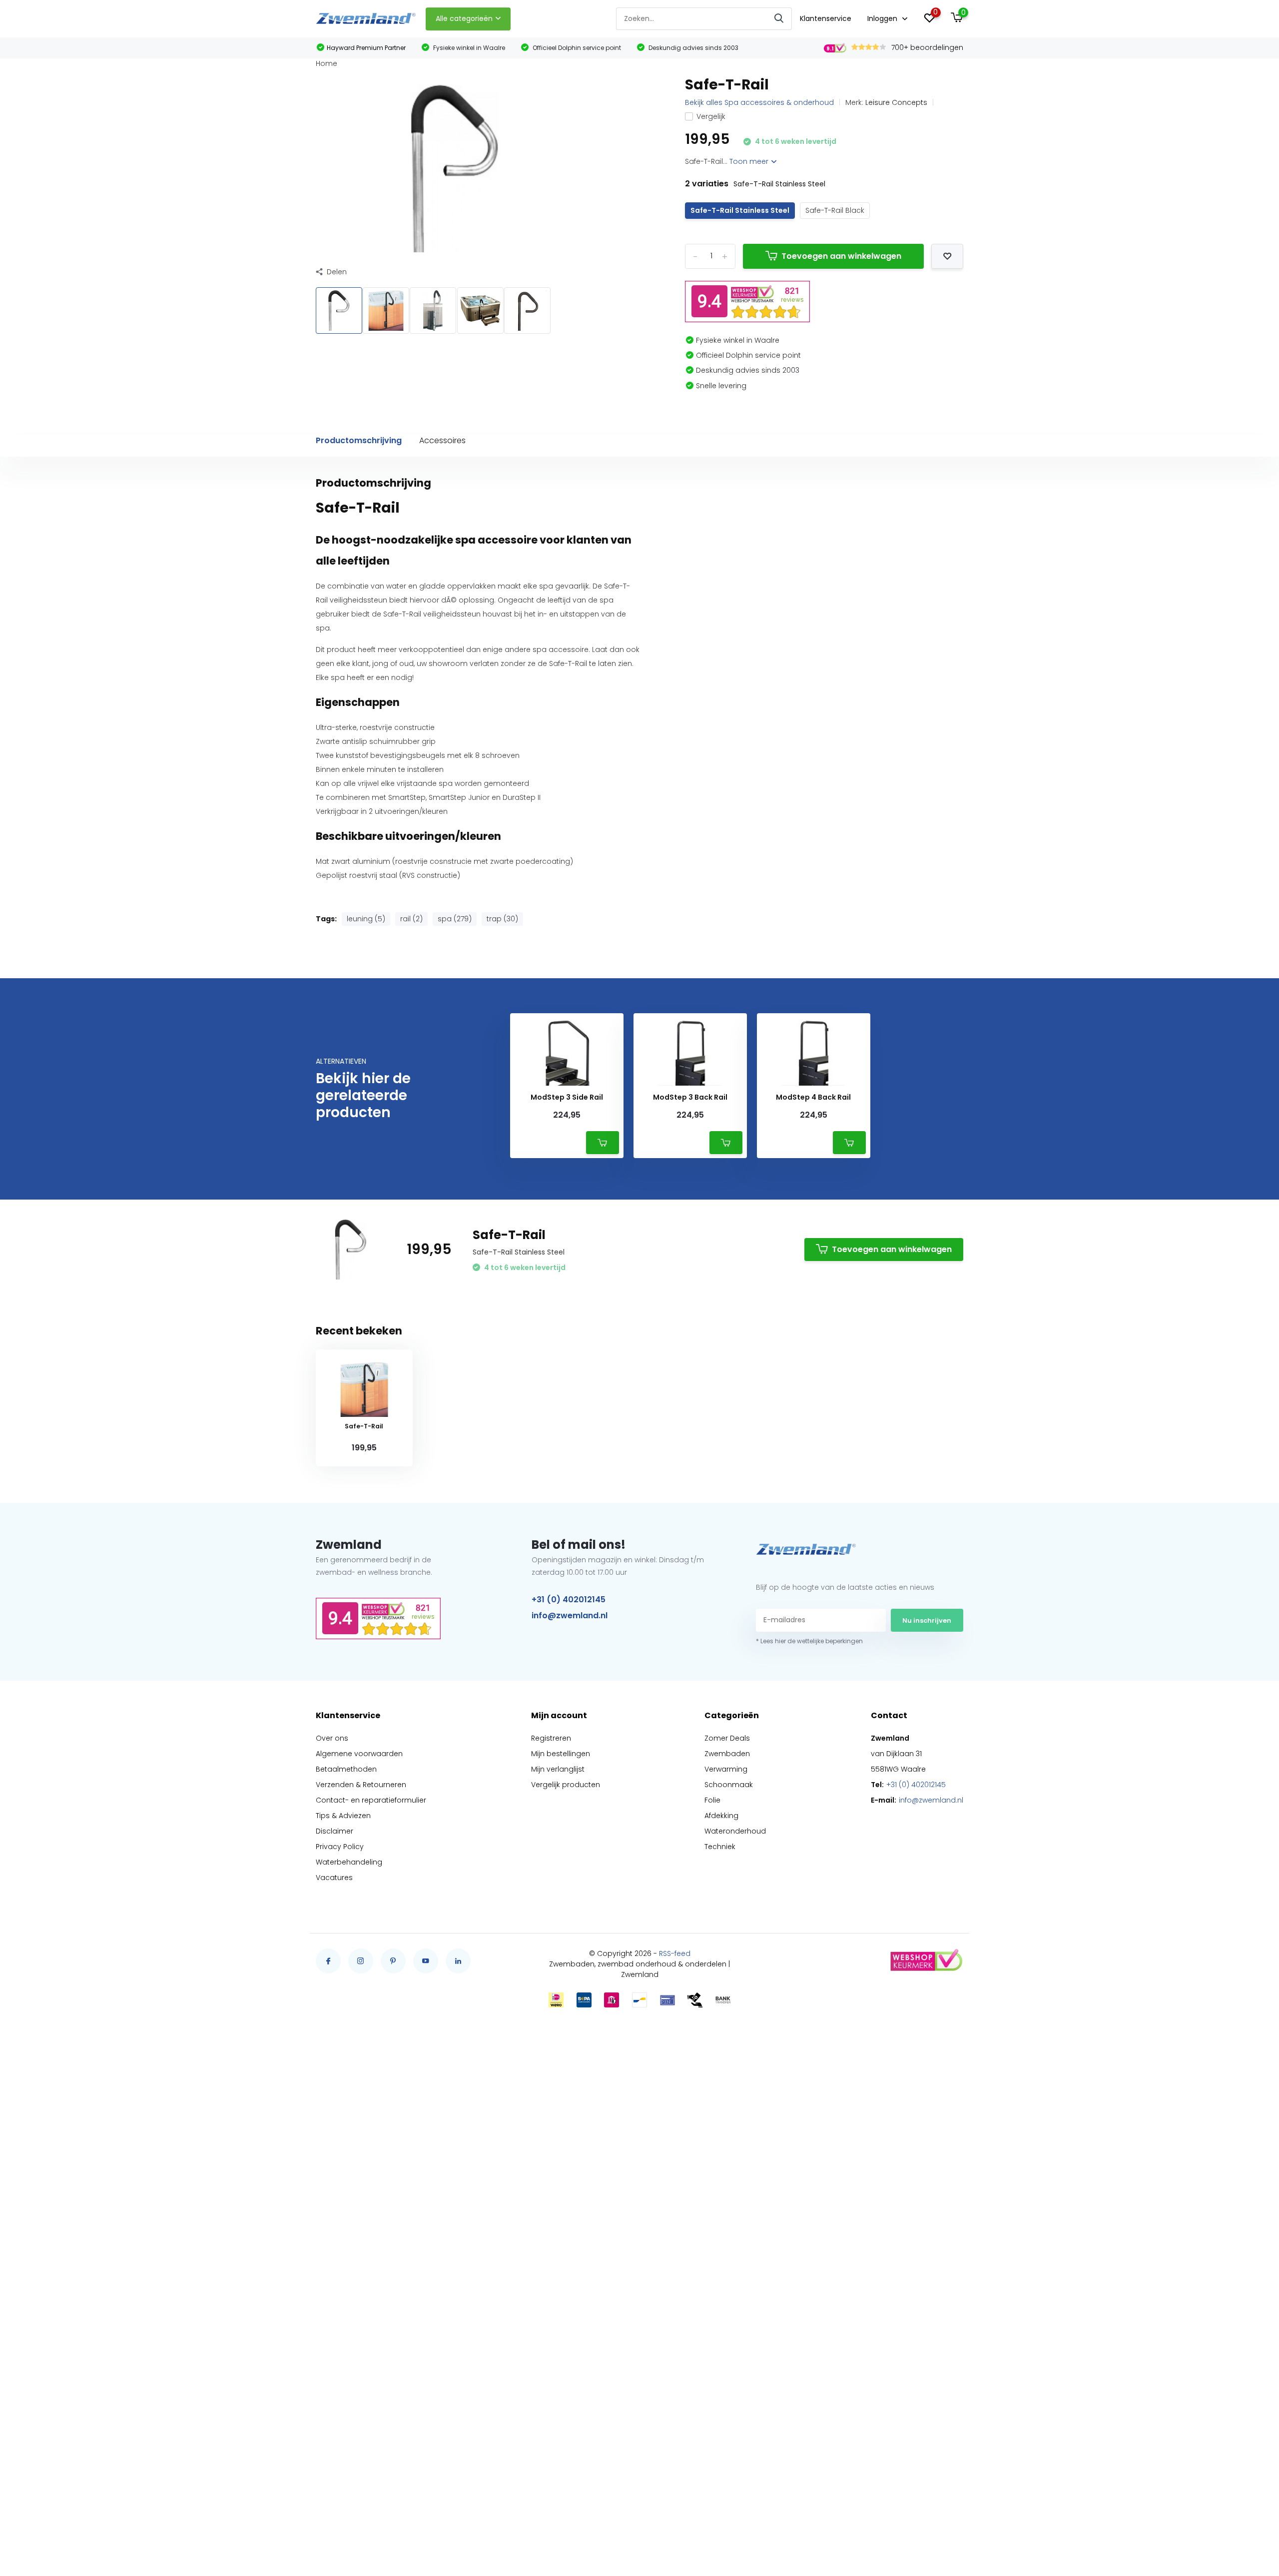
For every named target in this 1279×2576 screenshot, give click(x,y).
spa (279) (455, 919)
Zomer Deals (727, 1738)
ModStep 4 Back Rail (813, 1097)
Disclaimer (334, 1831)
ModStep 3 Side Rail (567, 1097)
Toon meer (750, 161)
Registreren (551, 1738)
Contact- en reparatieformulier (371, 1800)
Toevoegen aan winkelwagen (841, 256)
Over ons (332, 1738)
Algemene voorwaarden (359, 1754)
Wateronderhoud (735, 1831)
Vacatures (334, 1878)
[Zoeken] (779, 19)
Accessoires (442, 440)
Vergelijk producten (566, 1785)
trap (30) (502, 919)
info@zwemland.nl (570, 1615)
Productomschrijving (359, 440)
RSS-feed (675, 1953)
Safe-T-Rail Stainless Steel (740, 210)
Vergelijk (711, 116)
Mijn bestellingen (561, 1754)
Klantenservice (826, 18)
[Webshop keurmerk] (926, 1961)
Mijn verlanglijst (558, 1769)
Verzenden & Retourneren (361, 1785)
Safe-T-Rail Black (835, 210)
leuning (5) (366, 919)
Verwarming (726, 1769)
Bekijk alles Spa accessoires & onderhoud (759, 102)
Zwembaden (727, 1754)
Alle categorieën (464, 18)
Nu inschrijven (927, 1620)
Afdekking (721, 1816)
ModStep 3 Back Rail (690, 1097)
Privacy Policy (340, 1847)
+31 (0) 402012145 (569, 1600)
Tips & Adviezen (343, 1816)
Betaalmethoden (346, 1769)
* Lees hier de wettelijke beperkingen (809, 1641)
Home (326, 63)
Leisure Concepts (896, 102)
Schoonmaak (729, 1785)
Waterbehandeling (349, 1862)
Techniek (720, 1847)
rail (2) (411, 919)
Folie (712, 1800)
